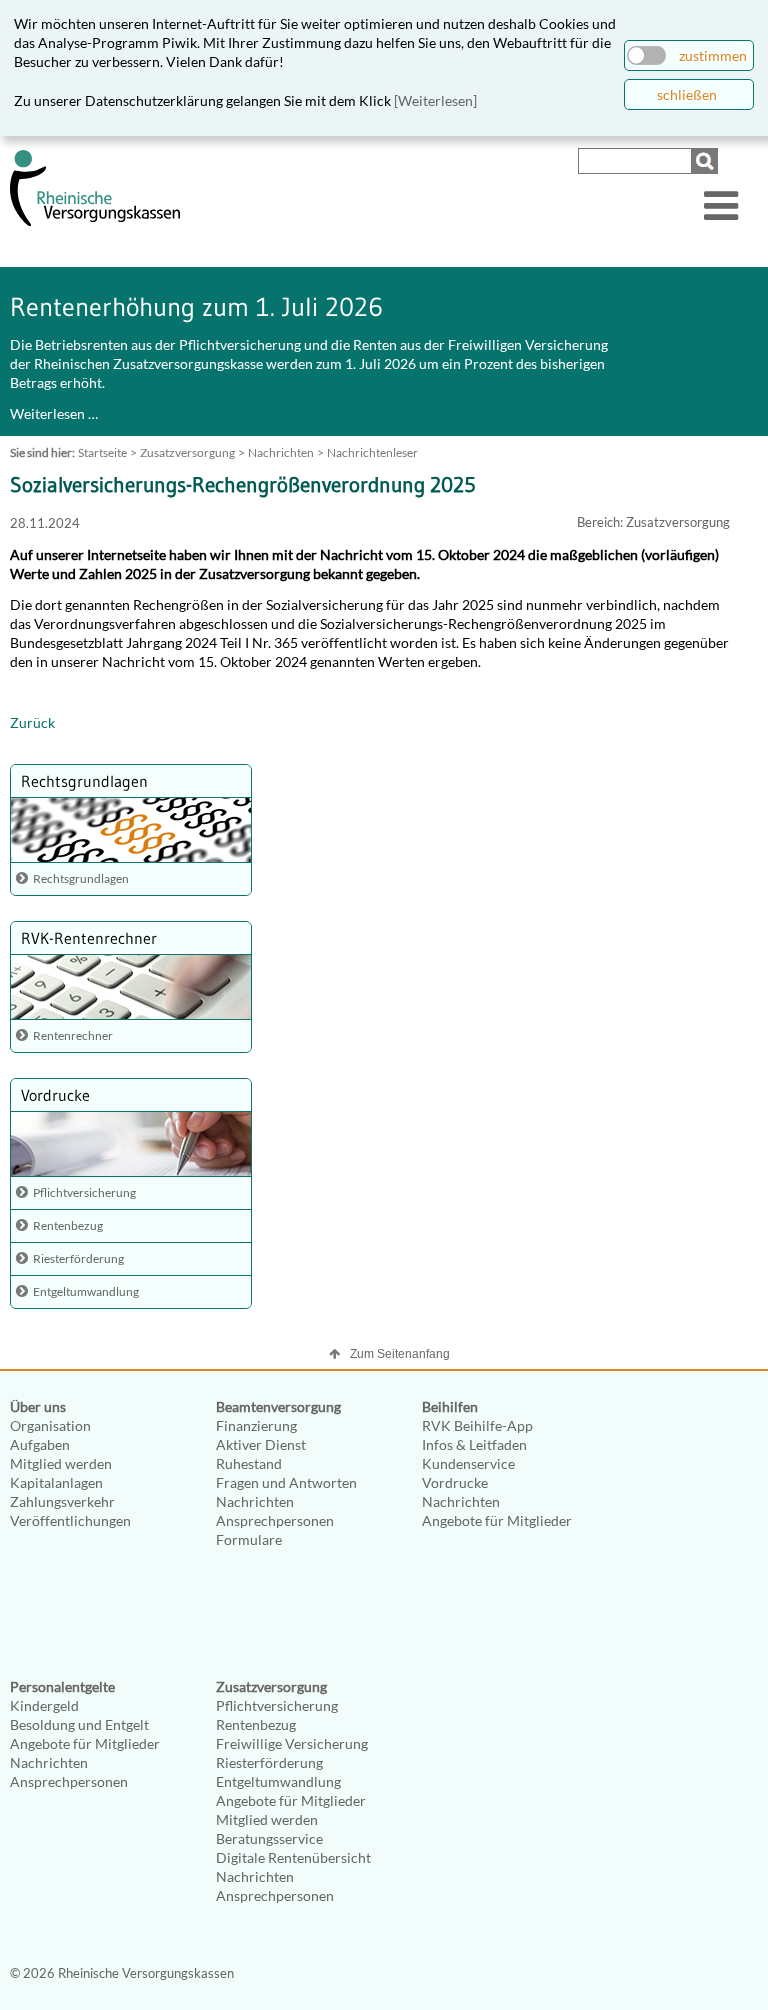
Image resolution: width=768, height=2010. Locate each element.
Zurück (32, 722)
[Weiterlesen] (435, 100)
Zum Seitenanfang (400, 1354)
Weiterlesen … (54, 413)
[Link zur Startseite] (95, 221)
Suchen (707, 161)
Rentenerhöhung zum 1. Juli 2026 (196, 307)
